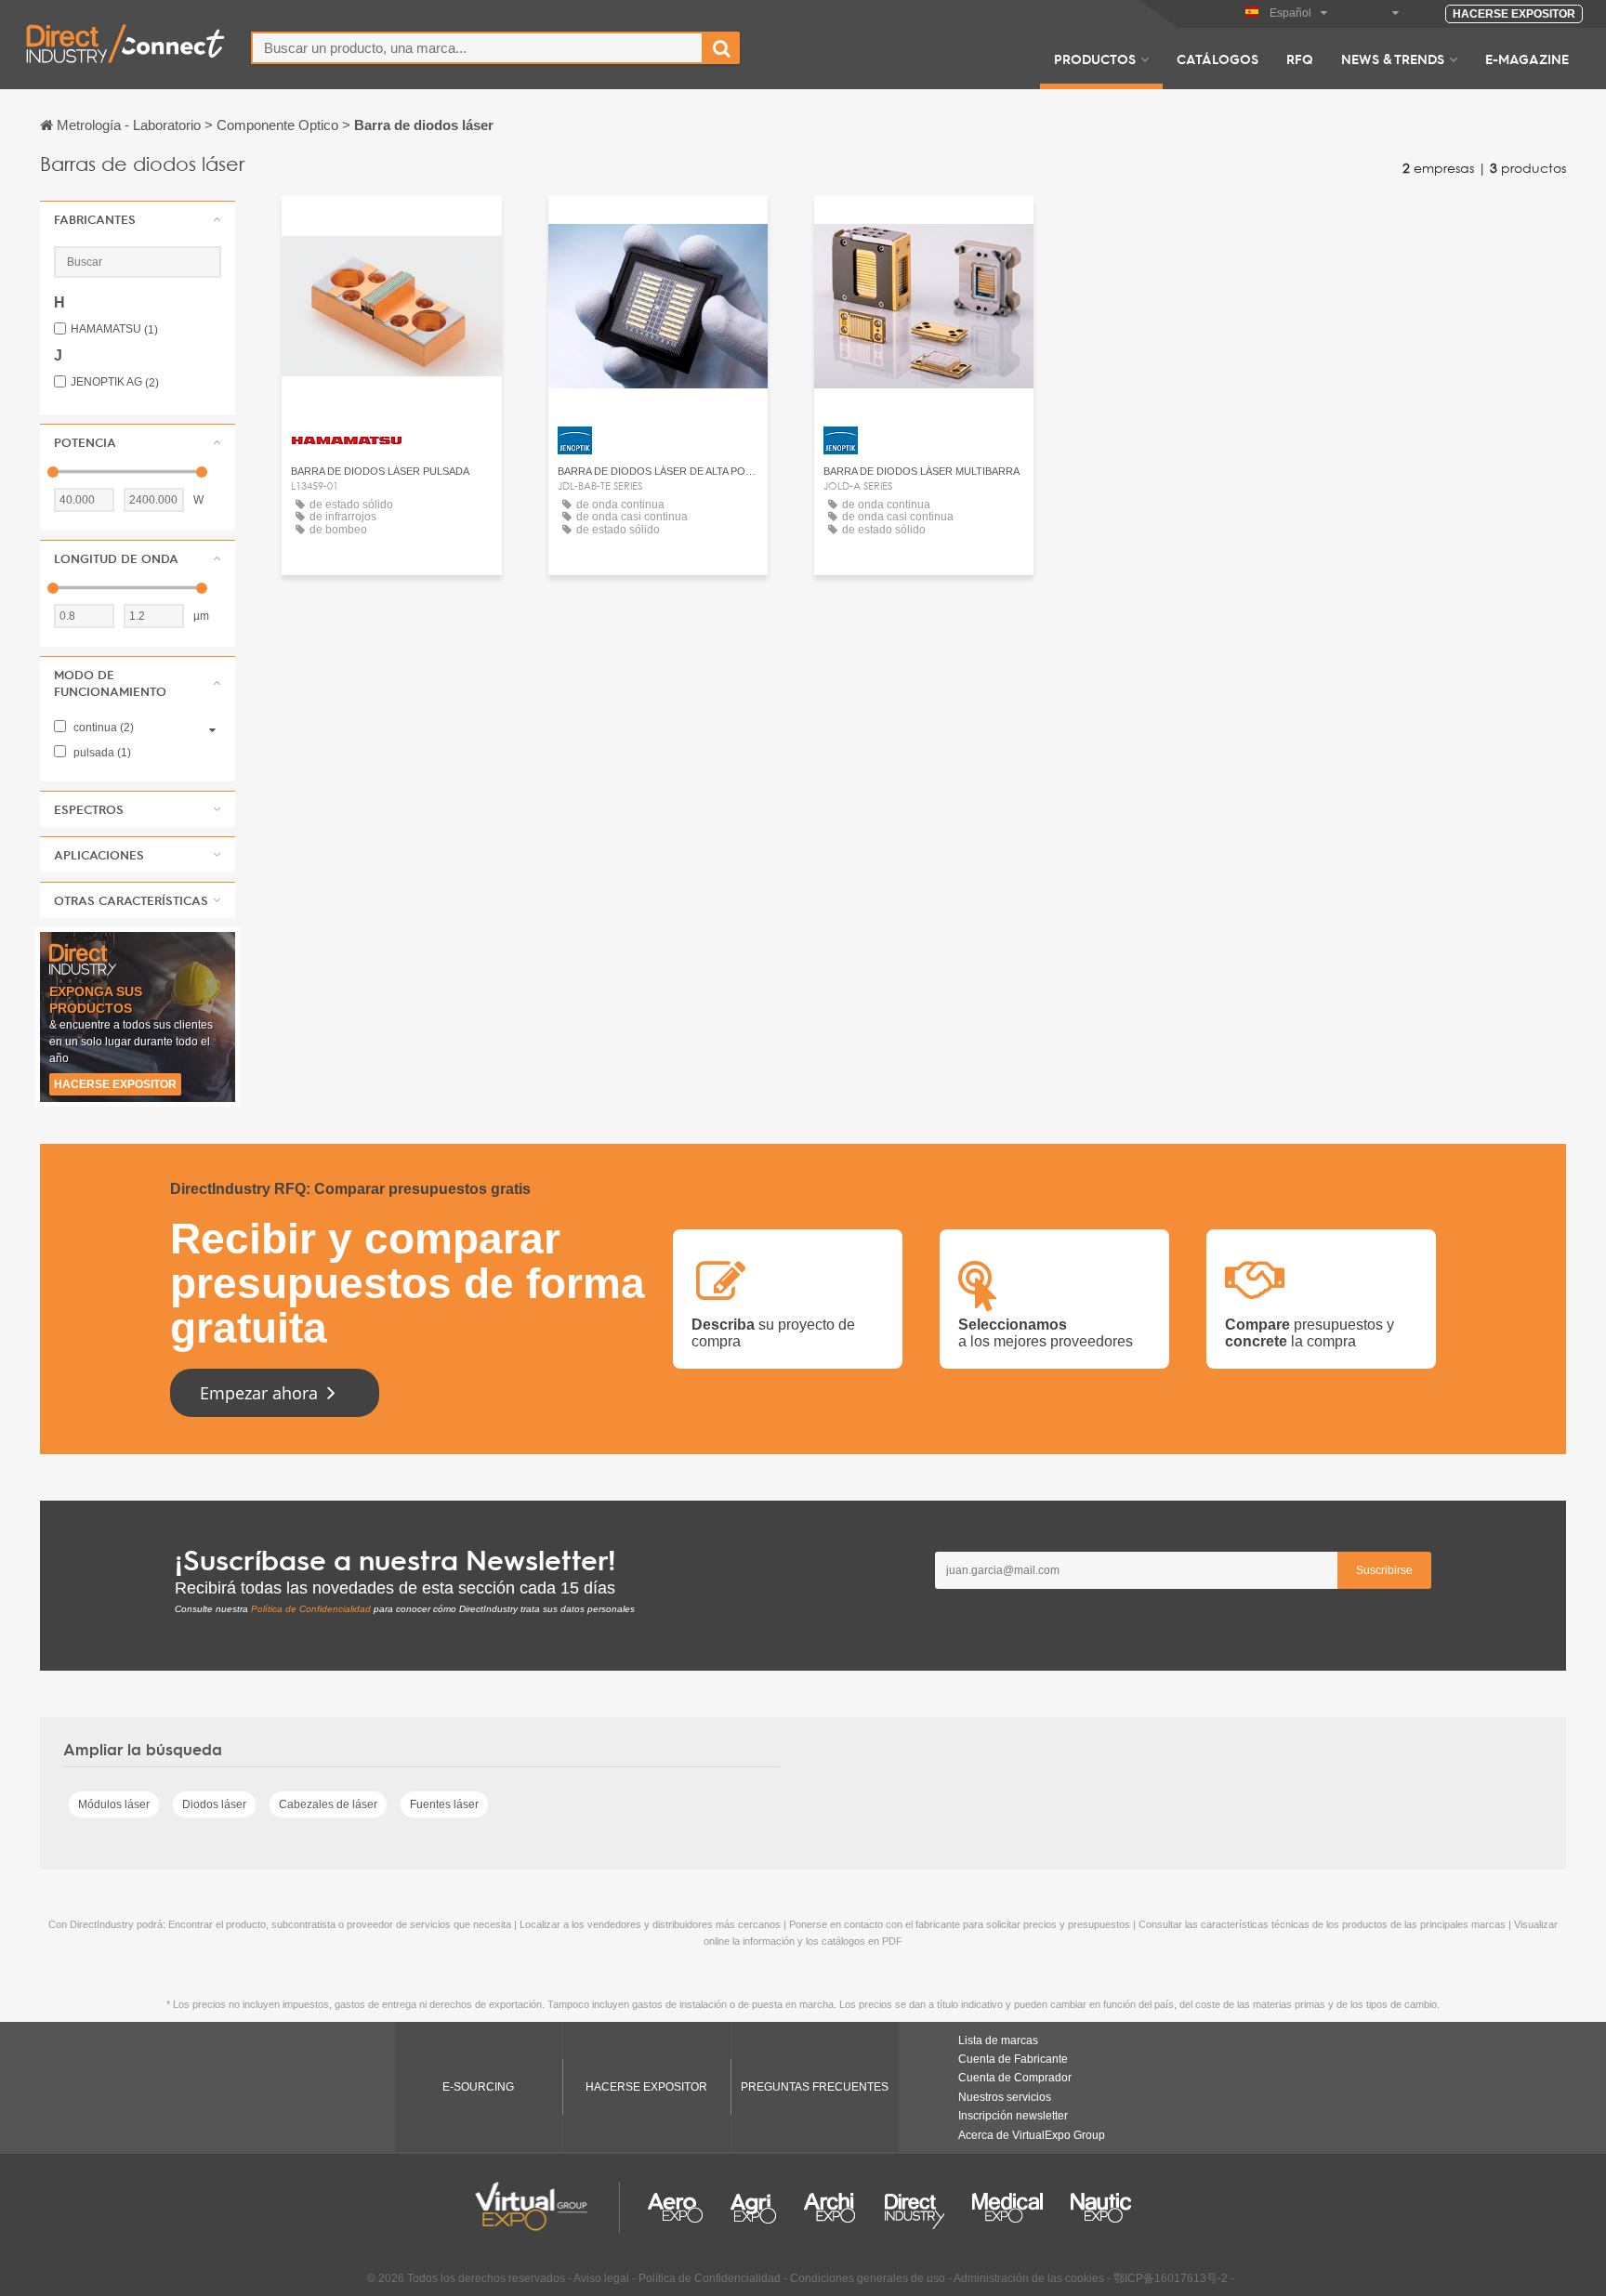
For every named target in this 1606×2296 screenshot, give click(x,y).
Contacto (392, 227)
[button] (138, 219)
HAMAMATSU (114, 329)
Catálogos (1218, 59)
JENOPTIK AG (115, 382)
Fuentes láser (444, 1804)
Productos (1095, 59)
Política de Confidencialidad (311, 1609)
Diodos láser (214, 1804)
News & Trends (1393, 59)
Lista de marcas (998, 2040)
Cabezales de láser (328, 1804)
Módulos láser (114, 1804)
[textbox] (477, 48)
